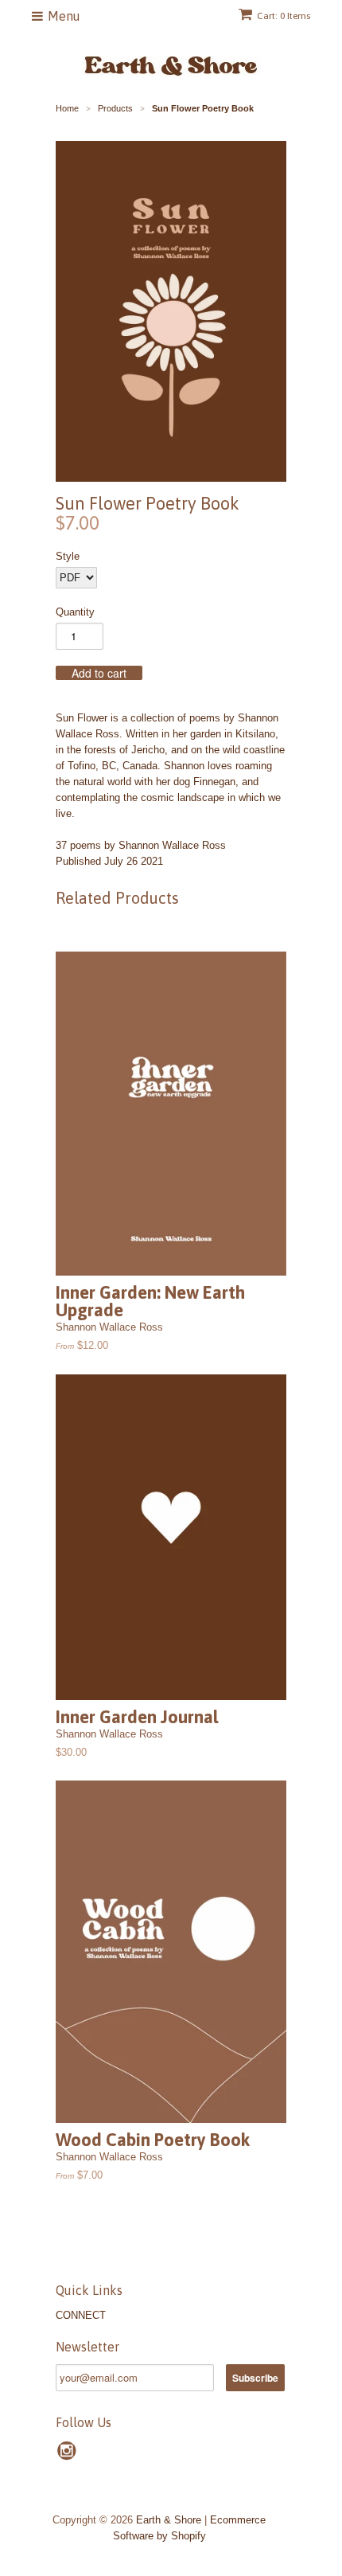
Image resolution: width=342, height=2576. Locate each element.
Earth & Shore (169, 2520)
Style (68, 556)
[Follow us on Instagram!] (69, 2456)
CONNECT (81, 2315)
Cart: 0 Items (284, 16)
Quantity (75, 612)
